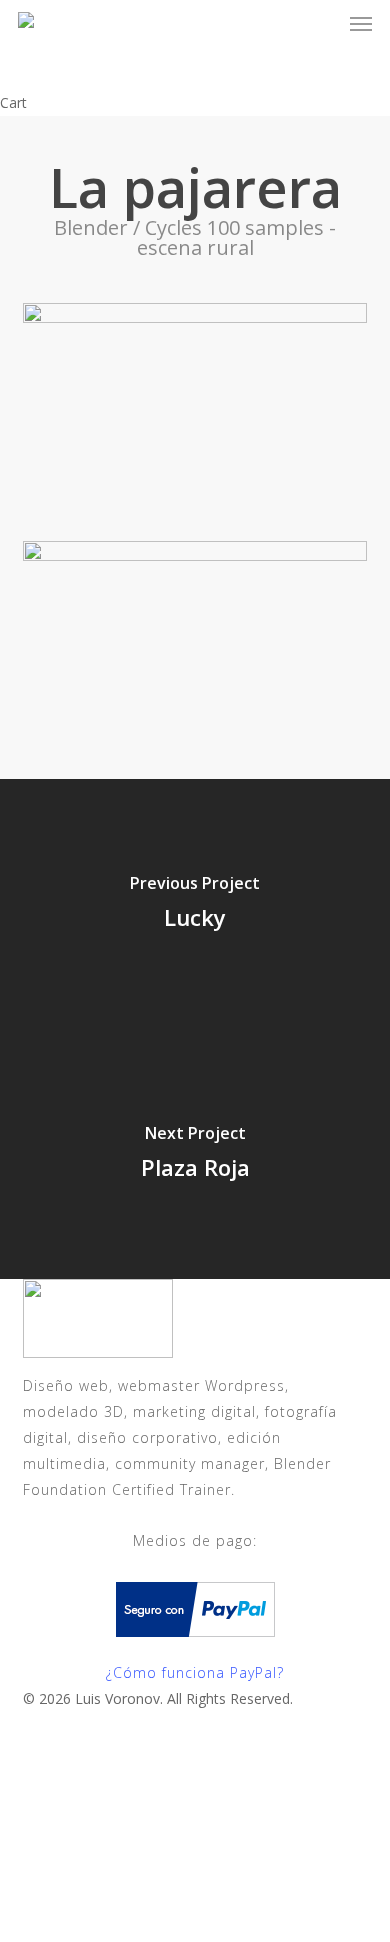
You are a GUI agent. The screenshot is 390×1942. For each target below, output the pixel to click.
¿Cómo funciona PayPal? (195, 1672)
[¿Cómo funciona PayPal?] (195, 1646)
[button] (361, 24)
